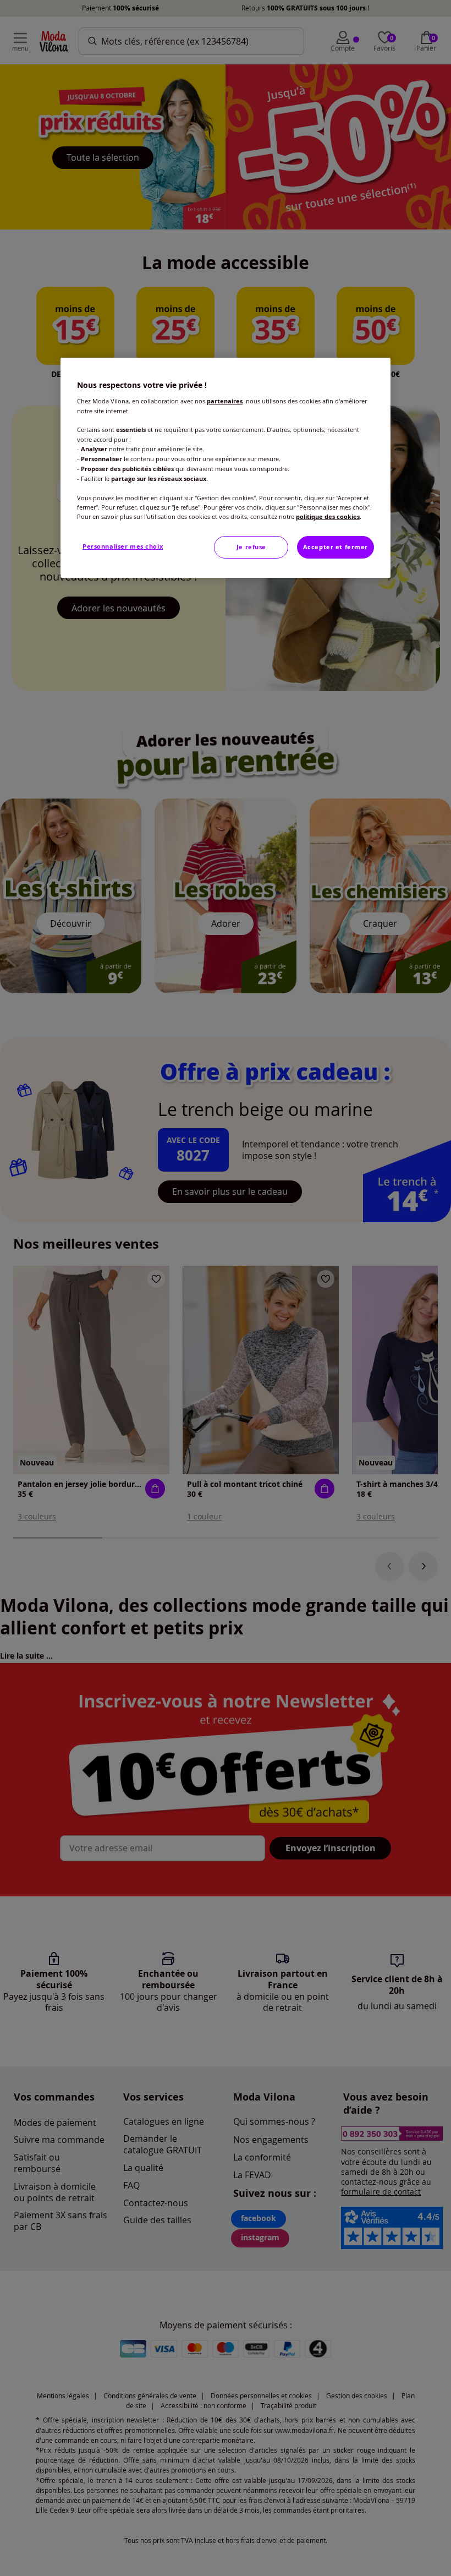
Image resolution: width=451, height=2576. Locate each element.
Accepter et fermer (335, 547)
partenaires (225, 401)
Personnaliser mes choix (123, 546)
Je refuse (251, 547)
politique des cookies (328, 517)
